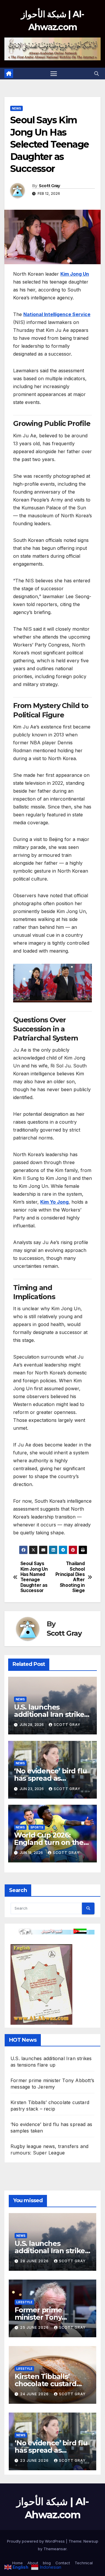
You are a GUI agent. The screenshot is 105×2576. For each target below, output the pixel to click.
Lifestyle (24, 2302)
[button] (97, 74)
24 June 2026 (35, 2394)
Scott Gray (49, 186)
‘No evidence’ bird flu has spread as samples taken (50, 1778)
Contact (63, 2563)
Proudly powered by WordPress (36, 2541)
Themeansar (55, 2549)
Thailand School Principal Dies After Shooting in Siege (70, 1577)
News (16, 108)
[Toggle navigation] (54, 74)
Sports (37, 1827)
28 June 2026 (35, 2261)
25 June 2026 (35, 2327)
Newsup (91, 2541)
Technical (84, 2563)
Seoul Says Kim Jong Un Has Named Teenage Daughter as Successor (34, 1577)
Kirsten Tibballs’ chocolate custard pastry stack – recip (47, 2384)
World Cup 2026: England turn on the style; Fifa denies (49, 1842)
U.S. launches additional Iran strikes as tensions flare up (51, 1714)
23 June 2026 (35, 2460)
